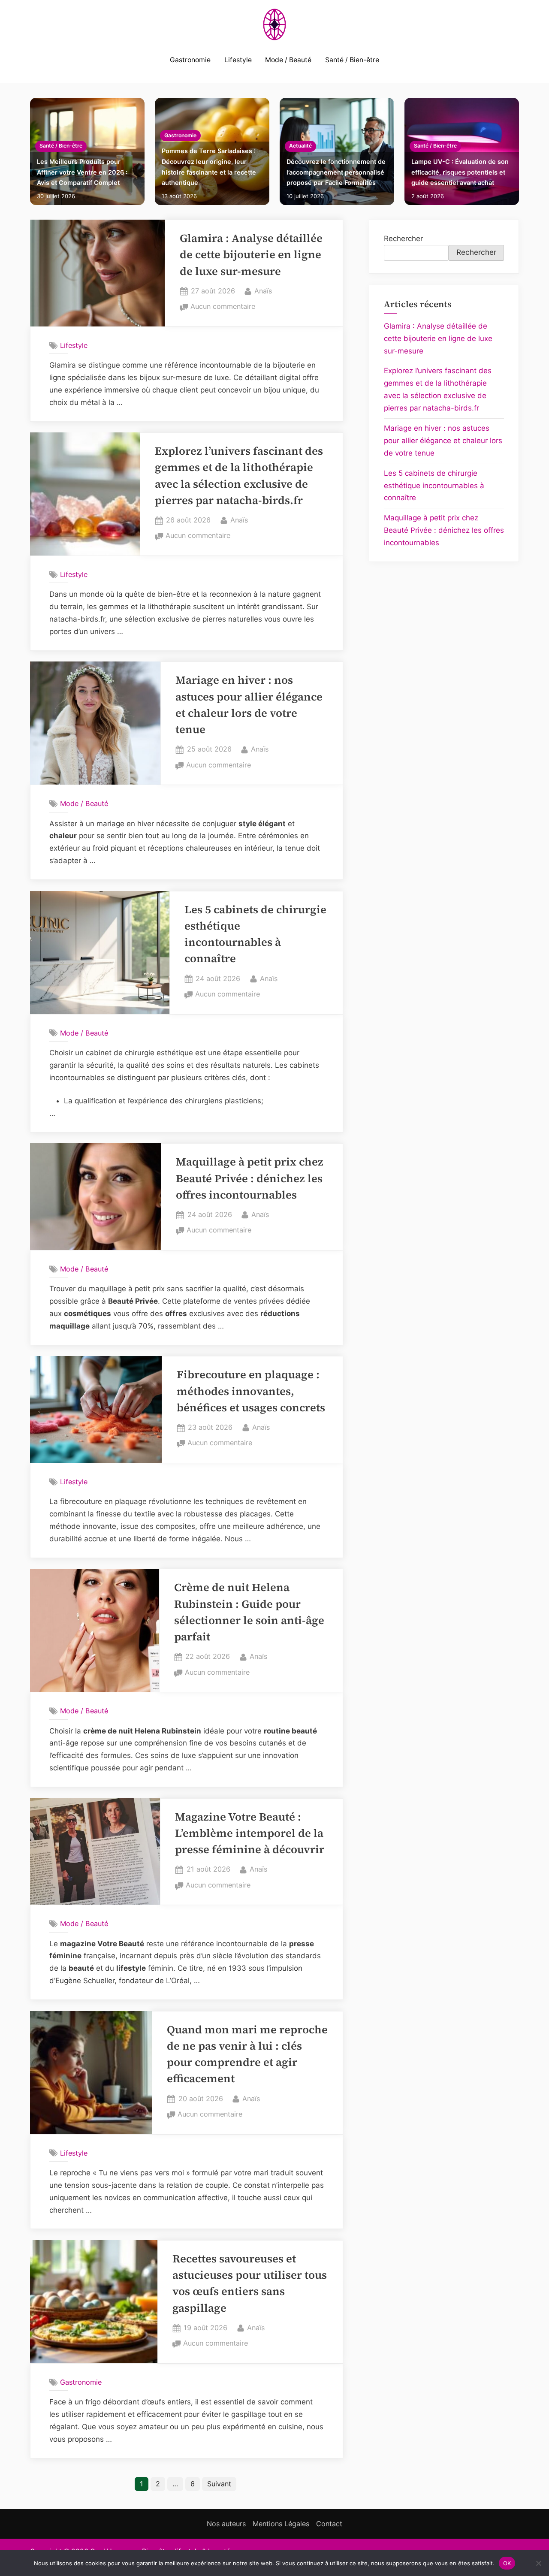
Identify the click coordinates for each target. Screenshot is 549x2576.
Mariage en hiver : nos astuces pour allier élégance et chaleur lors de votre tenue (443, 441)
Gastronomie (190, 60)
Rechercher (403, 239)
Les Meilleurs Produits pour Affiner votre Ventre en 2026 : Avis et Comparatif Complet (82, 172)
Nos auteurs (226, 2524)
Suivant (219, 2484)
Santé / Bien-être (352, 60)
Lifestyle (238, 60)
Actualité (300, 146)
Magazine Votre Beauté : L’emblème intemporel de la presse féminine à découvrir (250, 1833)
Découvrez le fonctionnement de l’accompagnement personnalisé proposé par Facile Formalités (336, 172)
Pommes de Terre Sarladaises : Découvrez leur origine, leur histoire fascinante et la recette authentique (209, 167)
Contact (329, 2524)
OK (507, 2563)
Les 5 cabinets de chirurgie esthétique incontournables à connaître (434, 486)
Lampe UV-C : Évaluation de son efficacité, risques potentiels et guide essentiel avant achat (460, 172)
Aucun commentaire (223, 307)
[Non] (538, 2563)
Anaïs (263, 291)
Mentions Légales (281, 2524)
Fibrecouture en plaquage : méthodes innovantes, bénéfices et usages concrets (251, 1391)
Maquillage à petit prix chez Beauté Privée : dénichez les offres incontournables (250, 1178)
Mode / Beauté (288, 60)
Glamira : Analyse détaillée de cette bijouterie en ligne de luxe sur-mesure (251, 255)
